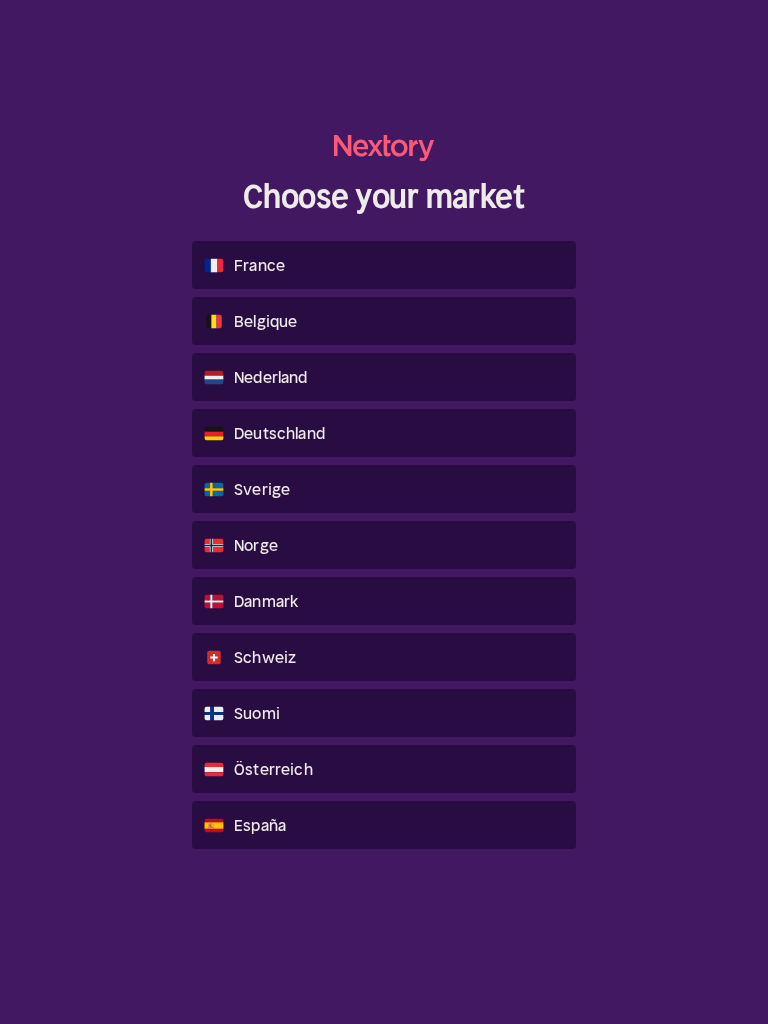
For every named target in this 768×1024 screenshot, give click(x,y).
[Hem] (384, 147)
